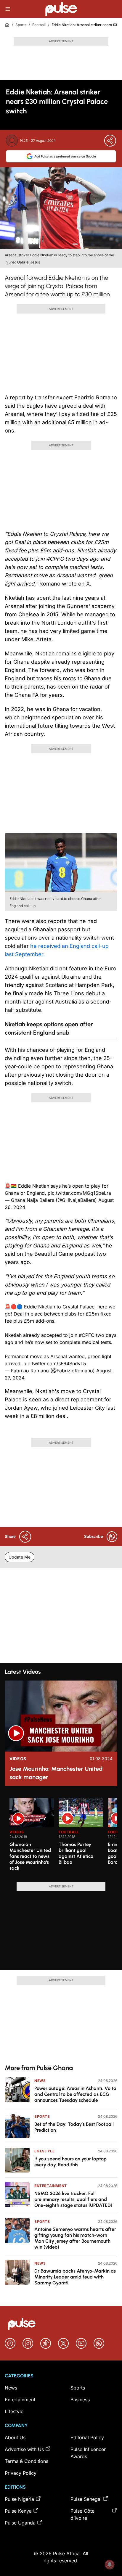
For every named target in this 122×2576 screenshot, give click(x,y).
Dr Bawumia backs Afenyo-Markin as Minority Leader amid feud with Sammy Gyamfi (75, 2277)
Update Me (20, 1557)
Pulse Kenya (18, 2511)
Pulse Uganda (20, 2523)
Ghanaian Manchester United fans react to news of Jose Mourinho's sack (30, 1856)
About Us (15, 2437)
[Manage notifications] (110, 2564)
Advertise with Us (24, 2449)
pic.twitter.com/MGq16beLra (79, 1193)
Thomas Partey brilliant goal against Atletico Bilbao (76, 1853)
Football (39, 25)
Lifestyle (44, 2151)
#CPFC (87, 1335)
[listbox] (63, 1836)
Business (80, 2400)
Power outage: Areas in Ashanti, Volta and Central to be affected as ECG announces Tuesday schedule (75, 2094)
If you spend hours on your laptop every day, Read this (70, 2162)
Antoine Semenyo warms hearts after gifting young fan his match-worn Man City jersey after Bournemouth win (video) (75, 2238)
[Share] (110, 141)
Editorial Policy (87, 2437)
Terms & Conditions (27, 2461)
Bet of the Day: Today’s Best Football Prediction (74, 2127)
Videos (18, 1759)
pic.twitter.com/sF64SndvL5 (55, 1363)
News (40, 2081)
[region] (61, 1836)
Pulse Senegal (86, 2499)
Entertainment (51, 2186)
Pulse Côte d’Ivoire (82, 2514)
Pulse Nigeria (19, 2499)
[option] (32, 1837)
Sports (21, 25)
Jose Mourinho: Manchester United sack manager (56, 1773)
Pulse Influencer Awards (88, 2453)
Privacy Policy (21, 2473)
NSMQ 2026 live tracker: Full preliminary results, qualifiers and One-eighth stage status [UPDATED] (73, 2199)
